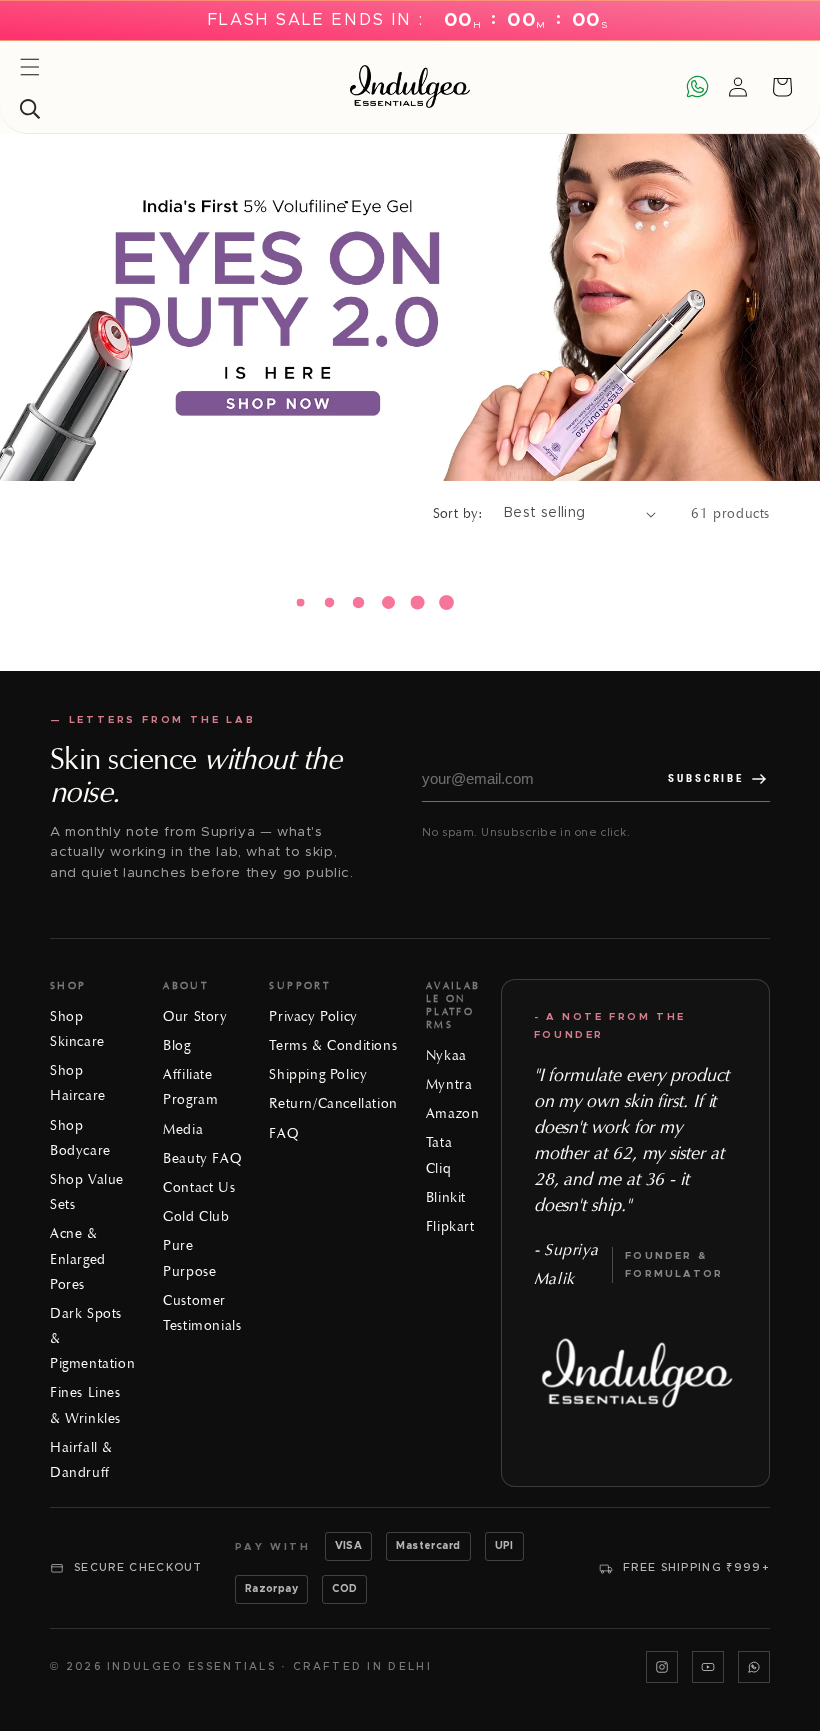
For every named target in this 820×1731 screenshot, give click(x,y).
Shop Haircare (78, 1083)
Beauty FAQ (202, 1158)
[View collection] (410, 307)
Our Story (195, 1016)
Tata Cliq (439, 1155)
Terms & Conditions (333, 1045)
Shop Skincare (77, 1029)
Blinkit (446, 1197)
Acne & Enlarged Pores (78, 1258)
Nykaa (446, 1055)
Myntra (449, 1084)
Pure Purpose (189, 1258)
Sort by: (458, 513)
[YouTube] (708, 1667)
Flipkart (450, 1226)
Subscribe (706, 778)
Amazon (453, 1113)
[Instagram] (662, 1667)
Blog (176, 1045)
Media (183, 1129)
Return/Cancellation (333, 1103)
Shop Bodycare (80, 1138)
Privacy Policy (313, 1016)
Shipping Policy (318, 1074)
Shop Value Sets (87, 1192)
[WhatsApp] (754, 1667)
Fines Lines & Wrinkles (85, 1405)
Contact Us (199, 1187)
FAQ (283, 1133)
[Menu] (30, 67)
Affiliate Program (190, 1087)
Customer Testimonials (202, 1313)
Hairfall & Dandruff (81, 1460)
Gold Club (196, 1216)
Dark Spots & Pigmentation (92, 1338)
